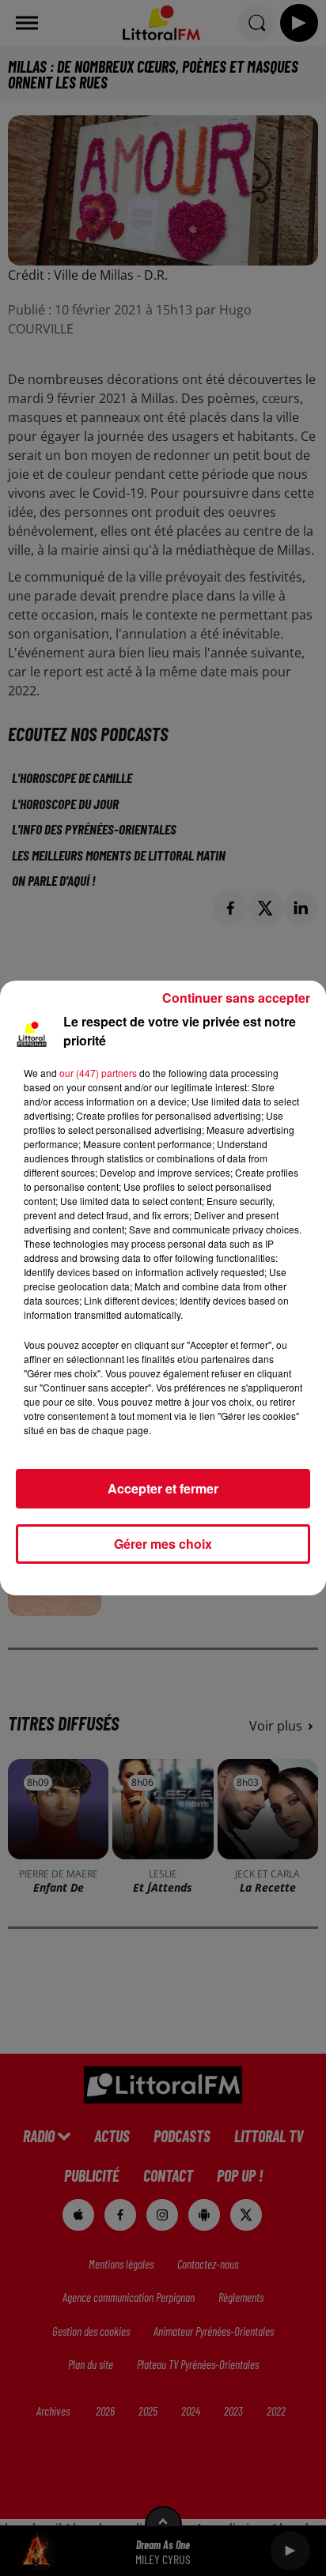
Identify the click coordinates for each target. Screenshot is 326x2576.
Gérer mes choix (163, 1544)
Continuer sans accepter (236, 998)
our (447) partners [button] (98, 1073)
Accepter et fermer (163, 1488)
